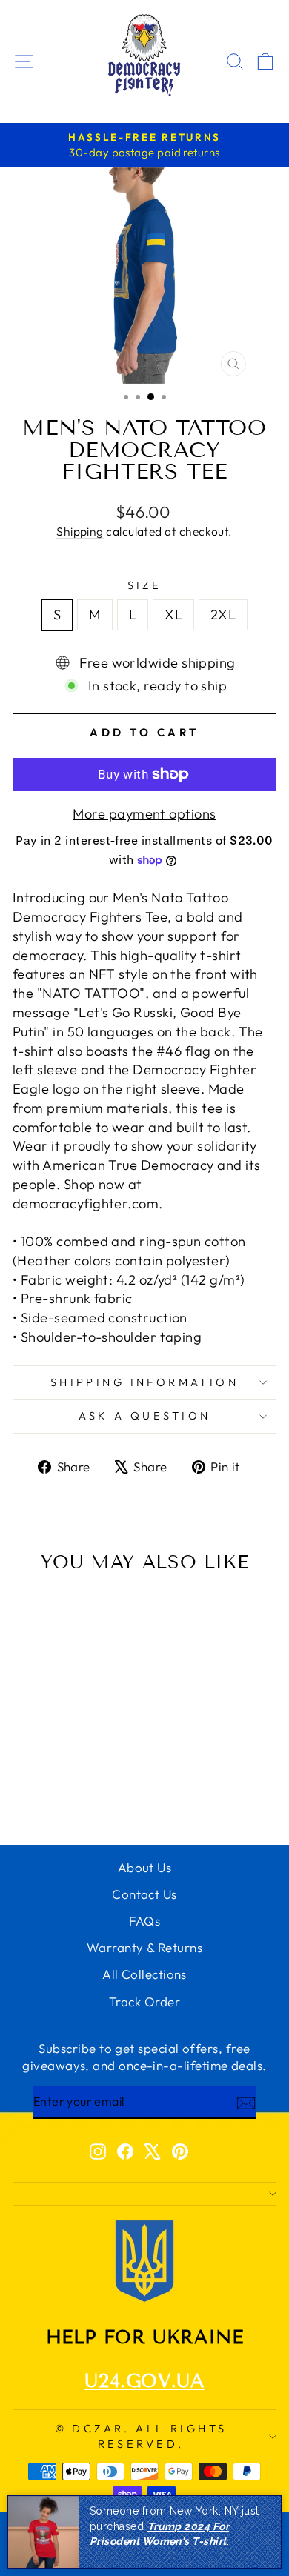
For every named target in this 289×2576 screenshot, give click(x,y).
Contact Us (144, 1894)
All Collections (144, 1974)
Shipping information (144, 1382)
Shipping (80, 531)
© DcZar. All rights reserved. (141, 2436)
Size (145, 585)
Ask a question (145, 1415)
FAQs (145, 1921)
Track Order (144, 2001)
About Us (145, 1867)
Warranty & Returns (144, 1947)
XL (173, 615)
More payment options (144, 814)
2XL (223, 615)
